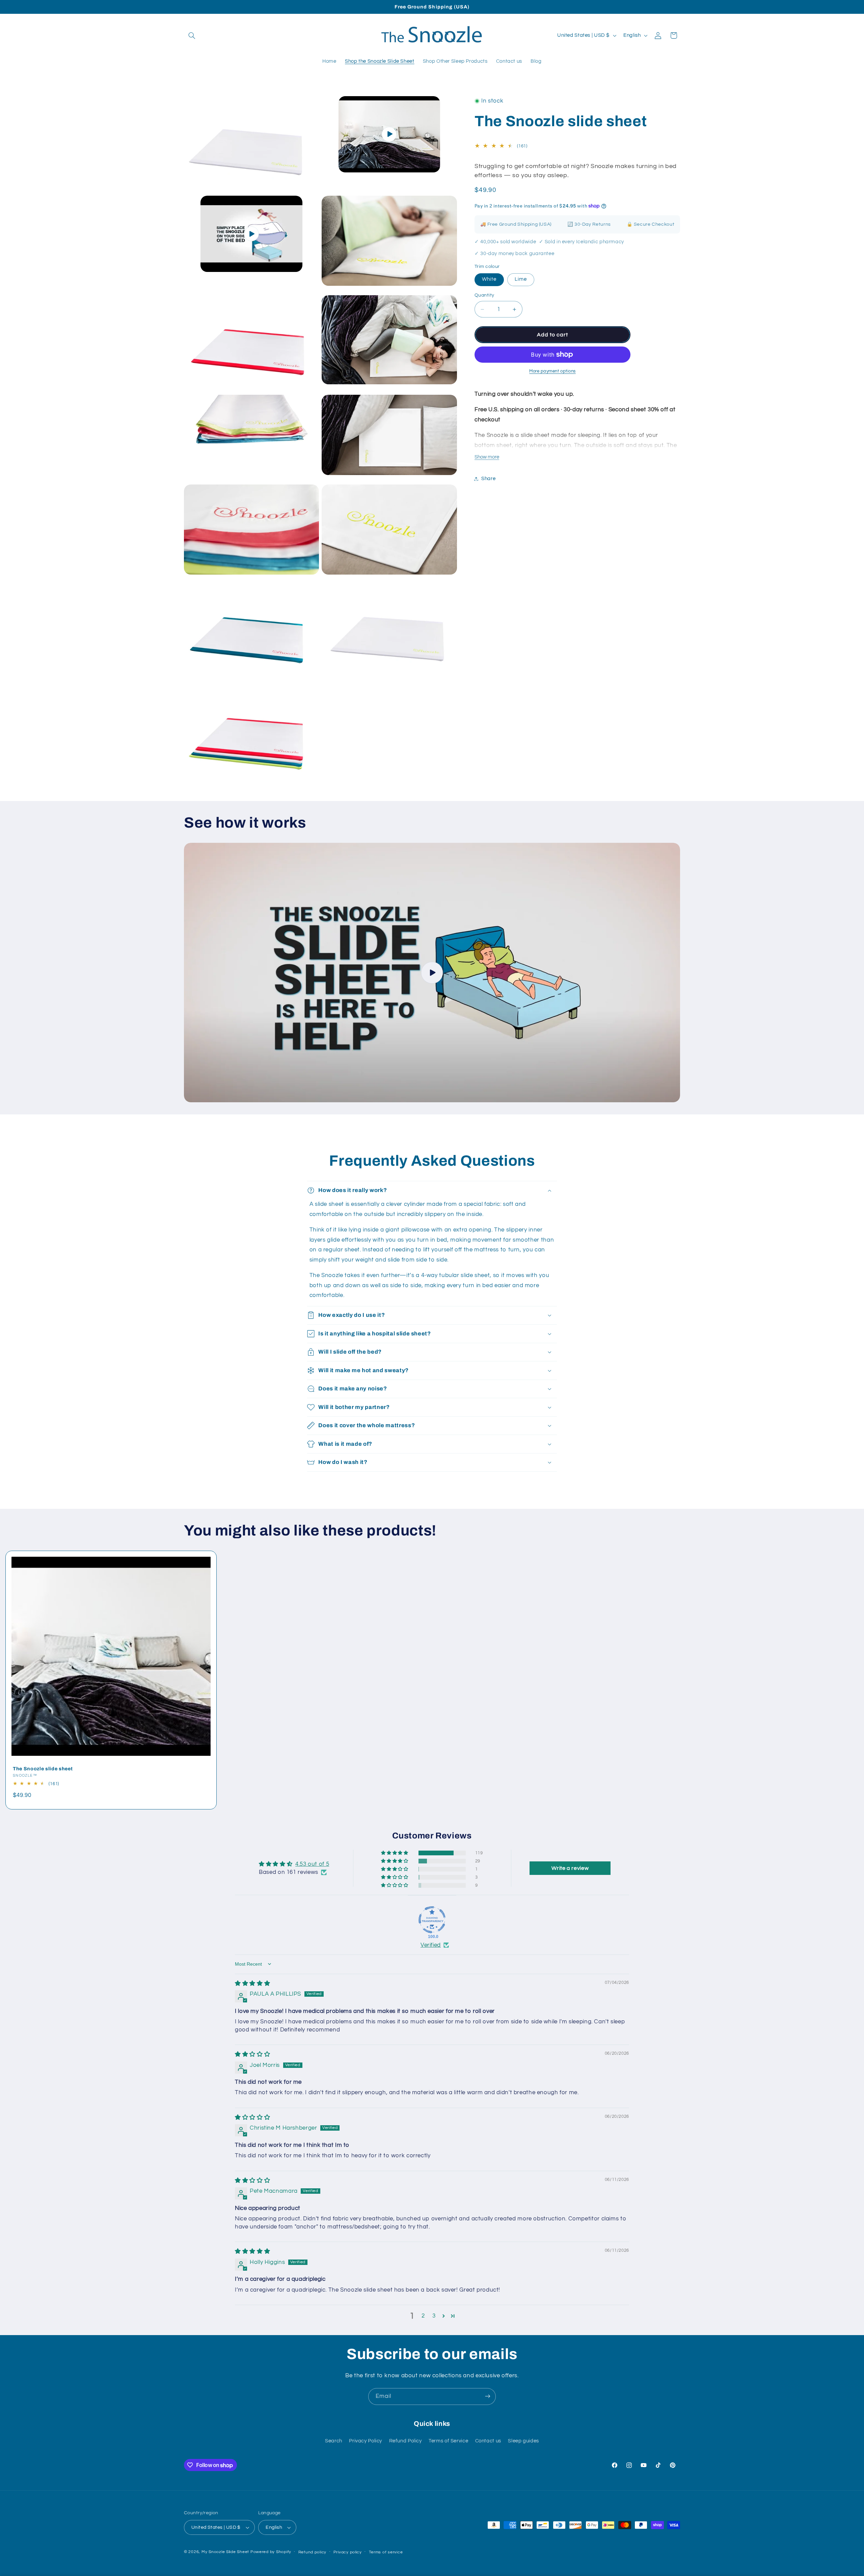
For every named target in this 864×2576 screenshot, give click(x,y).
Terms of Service (448, 2441)
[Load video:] (432, 972)
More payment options (552, 371)
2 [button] (423, 2316)
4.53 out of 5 (312, 1864)
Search (334, 2441)
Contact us (488, 2441)
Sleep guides (523, 2441)
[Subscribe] (488, 2396)
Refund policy (313, 2552)
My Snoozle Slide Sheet (225, 2552)
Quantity (484, 295)
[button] (192, 35)
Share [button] (488, 479)
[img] (252, 1984)
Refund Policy (406, 2441)
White (489, 279)
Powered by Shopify (271, 2552)
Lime (521, 279)
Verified (431, 1945)
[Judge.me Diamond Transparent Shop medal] (432, 1920)
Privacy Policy (366, 2441)
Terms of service (386, 2552)
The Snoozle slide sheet (43, 1768)
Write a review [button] (570, 1868)
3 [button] (434, 2316)
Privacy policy (348, 2552)
